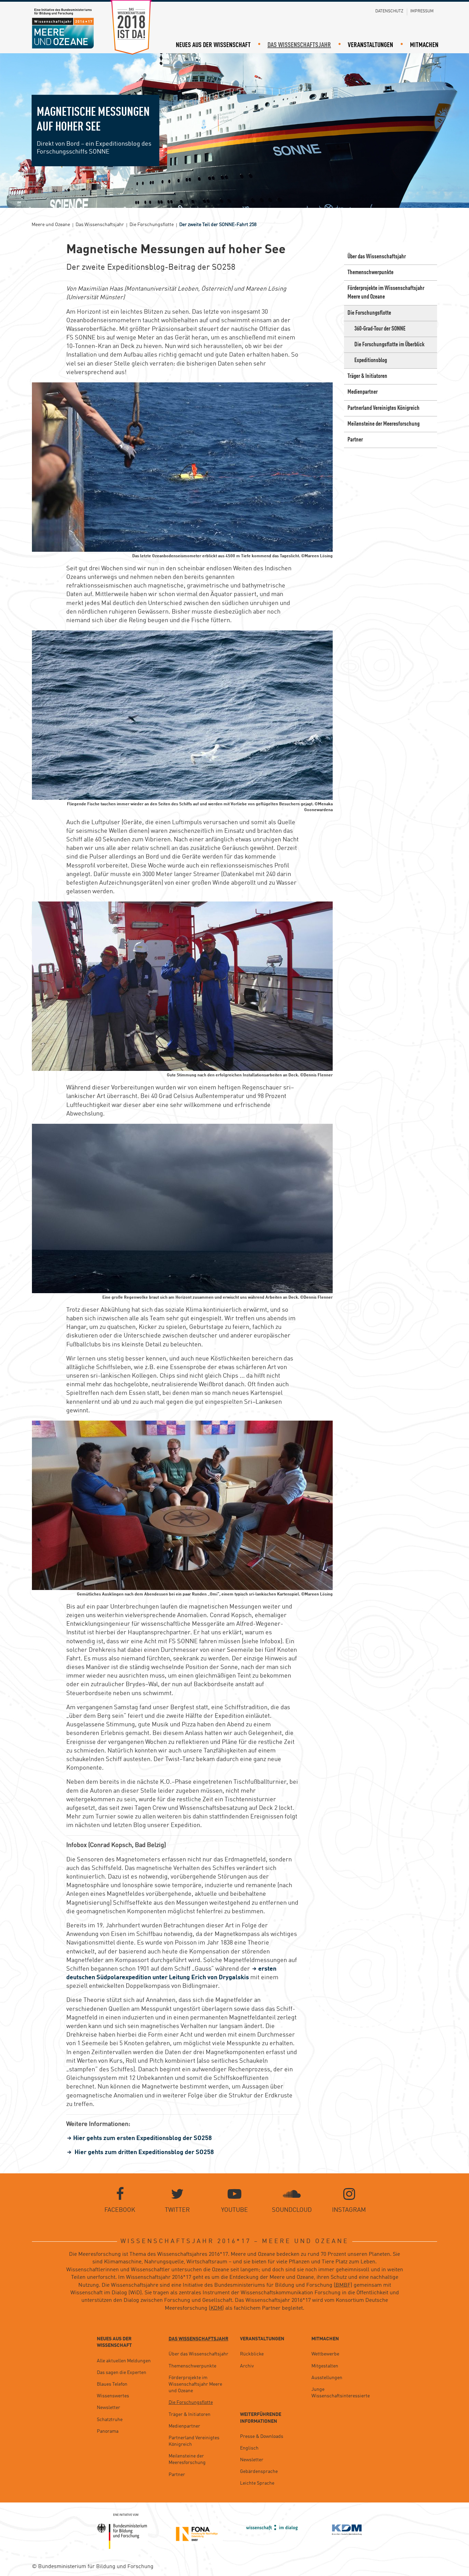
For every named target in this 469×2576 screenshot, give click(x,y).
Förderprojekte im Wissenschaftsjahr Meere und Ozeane (386, 293)
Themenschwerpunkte (370, 272)
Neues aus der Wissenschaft (213, 45)
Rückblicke (252, 2354)
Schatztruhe (110, 2420)
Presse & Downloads (262, 2437)
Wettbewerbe (325, 2354)
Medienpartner (363, 392)
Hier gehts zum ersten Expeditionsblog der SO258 (142, 2138)
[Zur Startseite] (63, 29)
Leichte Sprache (257, 2483)
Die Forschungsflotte (369, 313)
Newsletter (108, 2408)
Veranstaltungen (370, 45)
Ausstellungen (327, 2378)
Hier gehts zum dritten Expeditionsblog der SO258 (144, 2152)
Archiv (247, 2366)
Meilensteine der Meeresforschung (384, 424)
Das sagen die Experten (122, 2373)
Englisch (249, 2448)
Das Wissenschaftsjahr (299, 45)
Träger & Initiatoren (367, 376)
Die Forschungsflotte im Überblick (389, 345)
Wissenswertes (113, 2396)
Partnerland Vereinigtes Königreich (384, 408)
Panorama (108, 2431)
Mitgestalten (325, 2366)
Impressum (422, 11)
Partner (355, 440)
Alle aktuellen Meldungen (124, 2361)
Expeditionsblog (371, 360)
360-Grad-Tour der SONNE (380, 329)
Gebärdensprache (259, 2472)
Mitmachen (424, 45)
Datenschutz (389, 11)
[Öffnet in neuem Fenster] (122, 2531)
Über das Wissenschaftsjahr (377, 257)
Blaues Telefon (112, 2384)
